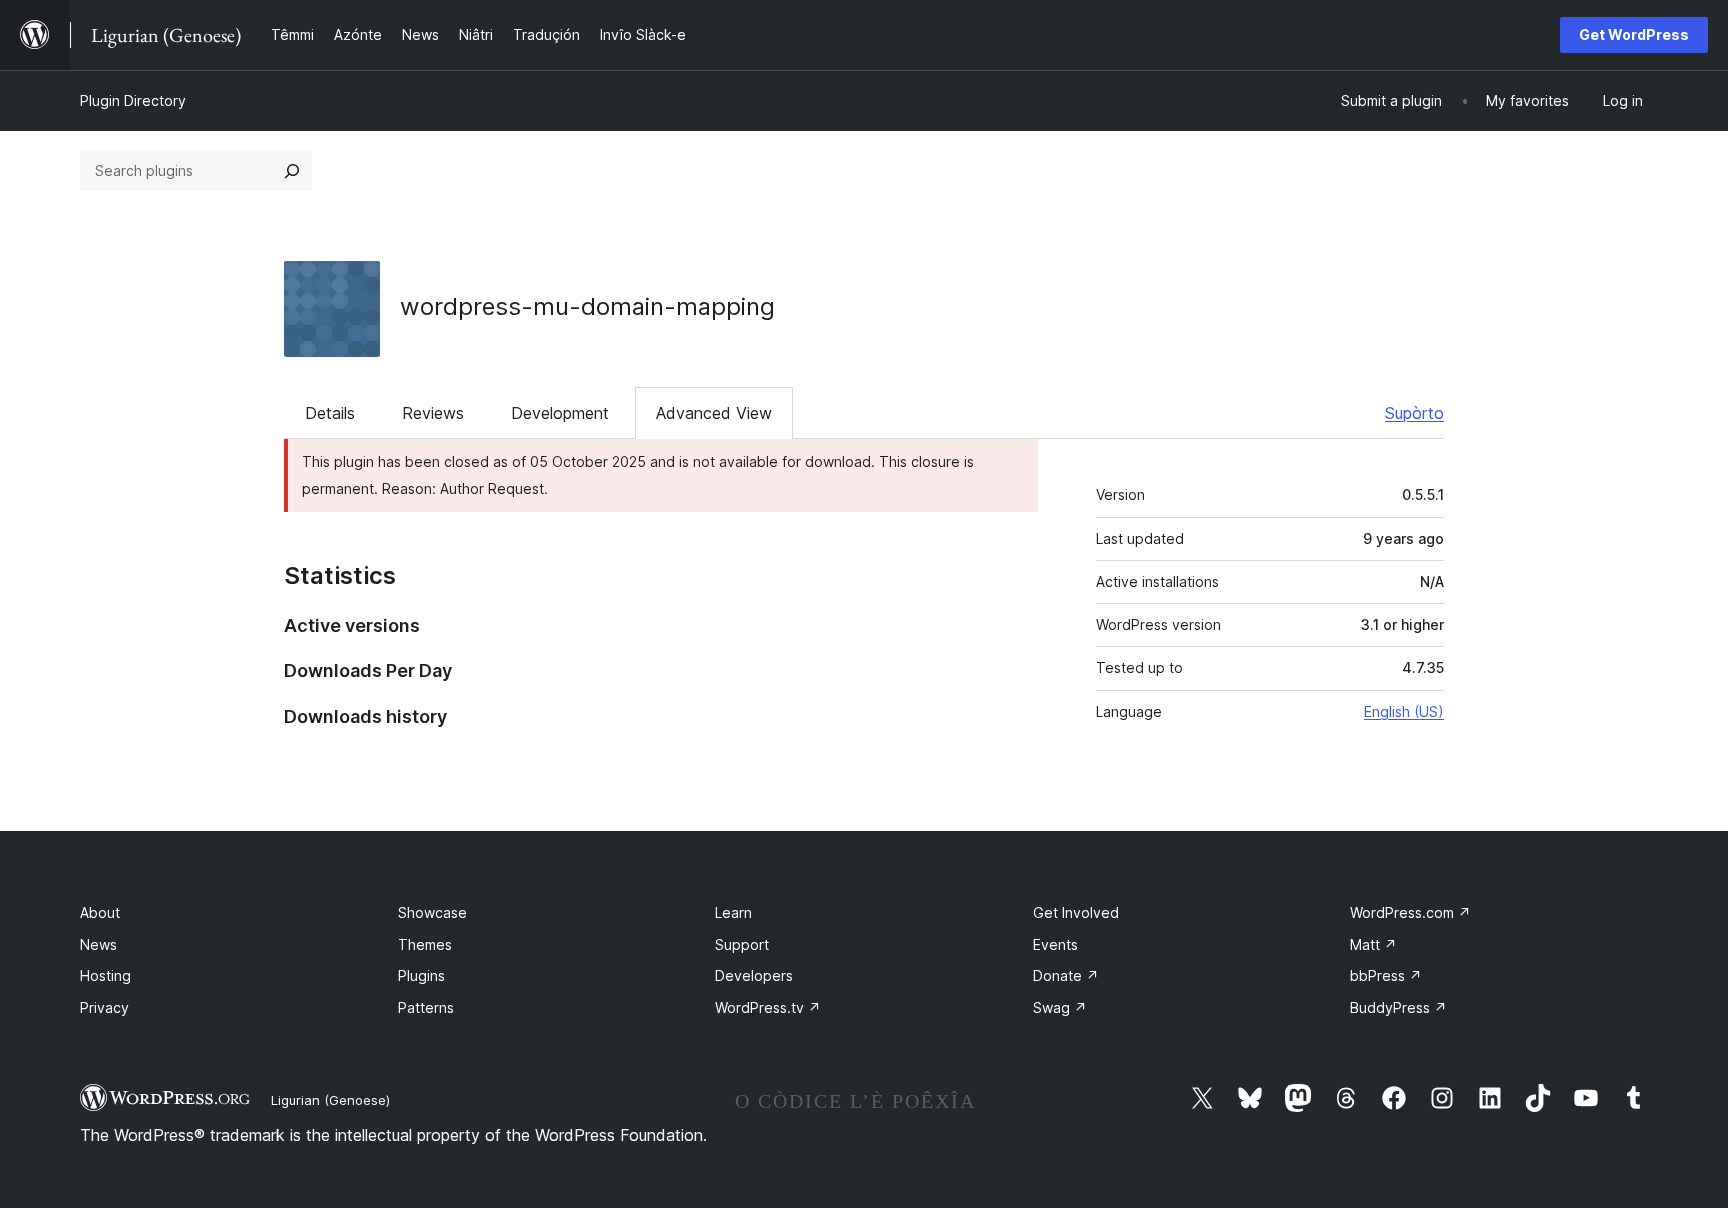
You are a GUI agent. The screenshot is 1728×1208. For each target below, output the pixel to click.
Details (330, 413)
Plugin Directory (133, 100)
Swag (1060, 1007)
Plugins (421, 975)
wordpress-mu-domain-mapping (587, 306)
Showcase (432, 912)
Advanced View (714, 413)
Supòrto (1414, 413)
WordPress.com (1410, 912)
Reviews (433, 413)
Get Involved (1076, 912)
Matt (1373, 944)
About (100, 912)
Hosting (105, 975)
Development (560, 413)
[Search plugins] (292, 171)
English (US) (1404, 711)
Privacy (104, 1007)
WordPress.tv (768, 1007)
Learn (733, 912)
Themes (425, 944)
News (98, 944)
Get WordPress (1634, 34)
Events (1055, 944)
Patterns (426, 1007)
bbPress (1386, 975)
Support (742, 944)
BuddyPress (1398, 1007)
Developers (754, 975)
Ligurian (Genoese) (330, 1100)
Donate (1066, 975)
